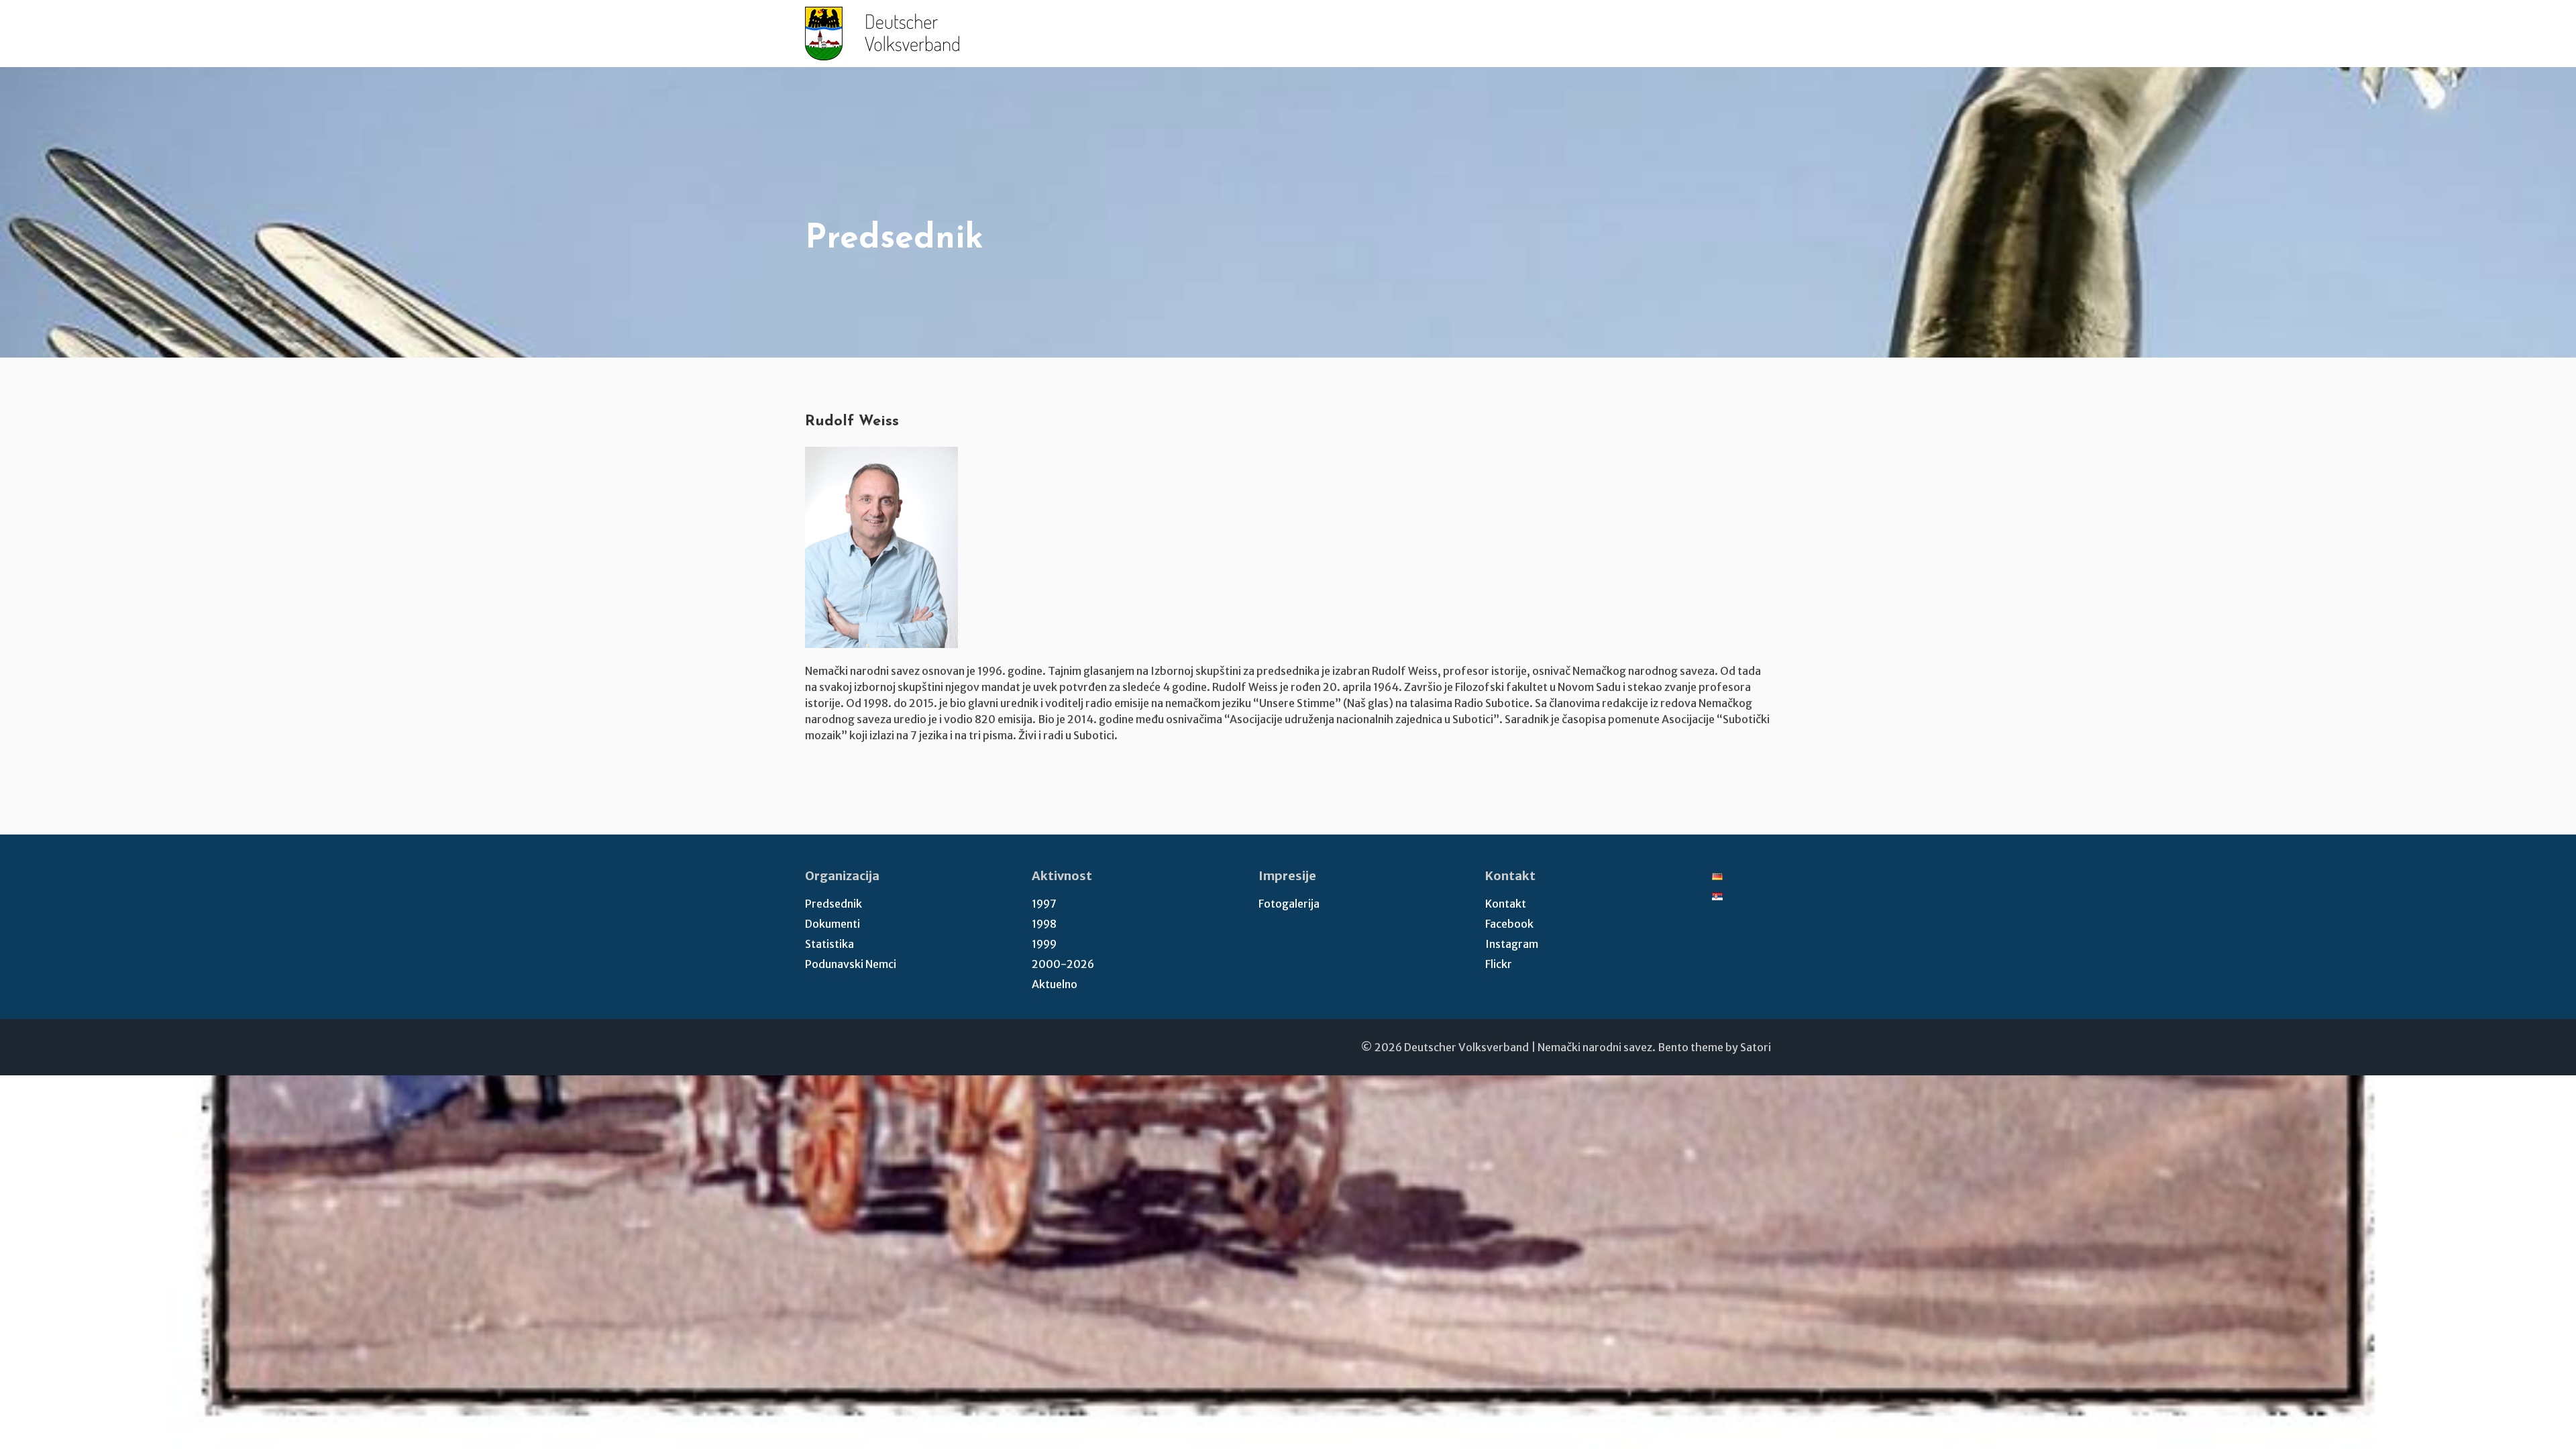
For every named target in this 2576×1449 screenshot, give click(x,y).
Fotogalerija (1289, 904)
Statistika (829, 944)
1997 (1044, 904)
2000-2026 (1063, 964)
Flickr (1499, 964)
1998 (1044, 924)
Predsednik (834, 904)
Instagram (1512, 944)
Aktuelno (1055, 984)
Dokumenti (833, 924)
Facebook (1509, 924)
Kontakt (1506, 904)
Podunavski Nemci (851, 964)
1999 (1044, 944)
